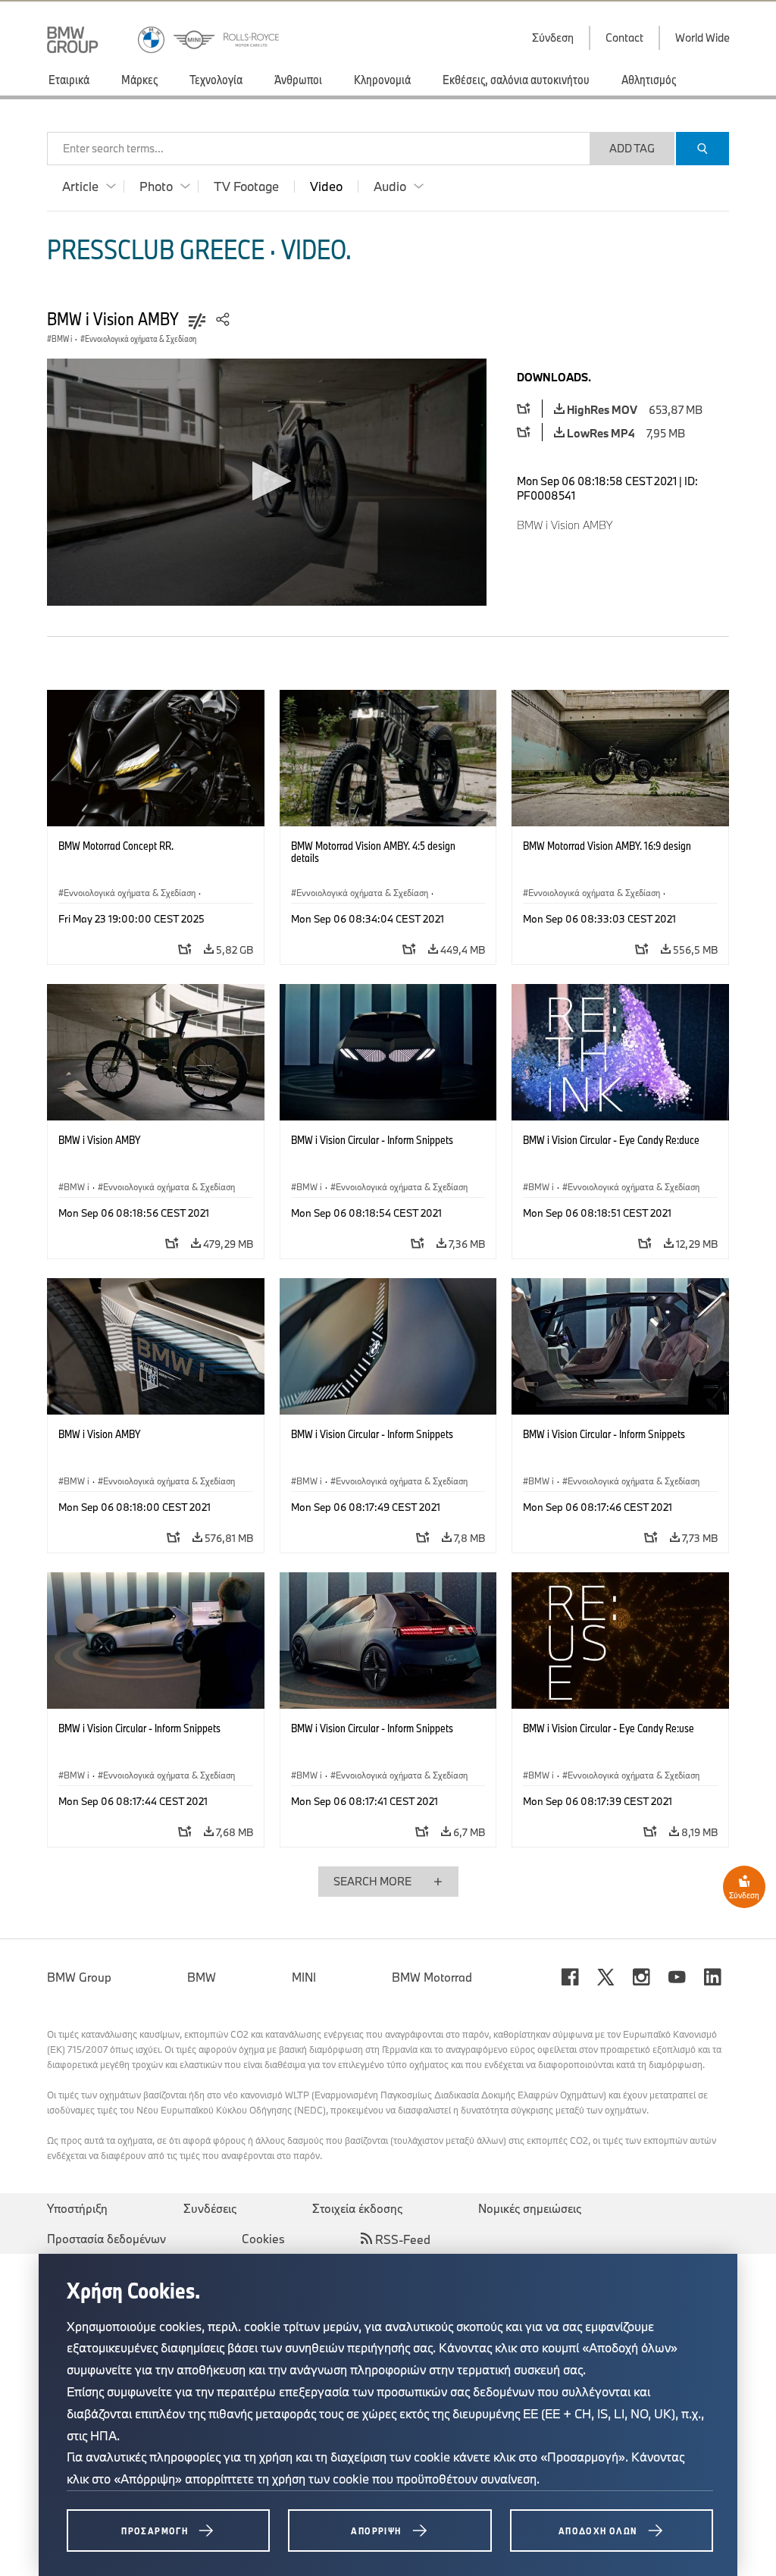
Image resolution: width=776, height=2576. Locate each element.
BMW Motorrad (432, 1977)
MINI (304, 1977)
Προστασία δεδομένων (106, 2239)
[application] (267, 482)
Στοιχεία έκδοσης (357, 2208)
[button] (267, 481)
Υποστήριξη (77, 2208)
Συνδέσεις (210, 2208)
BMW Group (79, 1977)
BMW (202, 1977)
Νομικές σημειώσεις (530, 2208)
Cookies (263, 2239)
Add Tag (632, 148)
